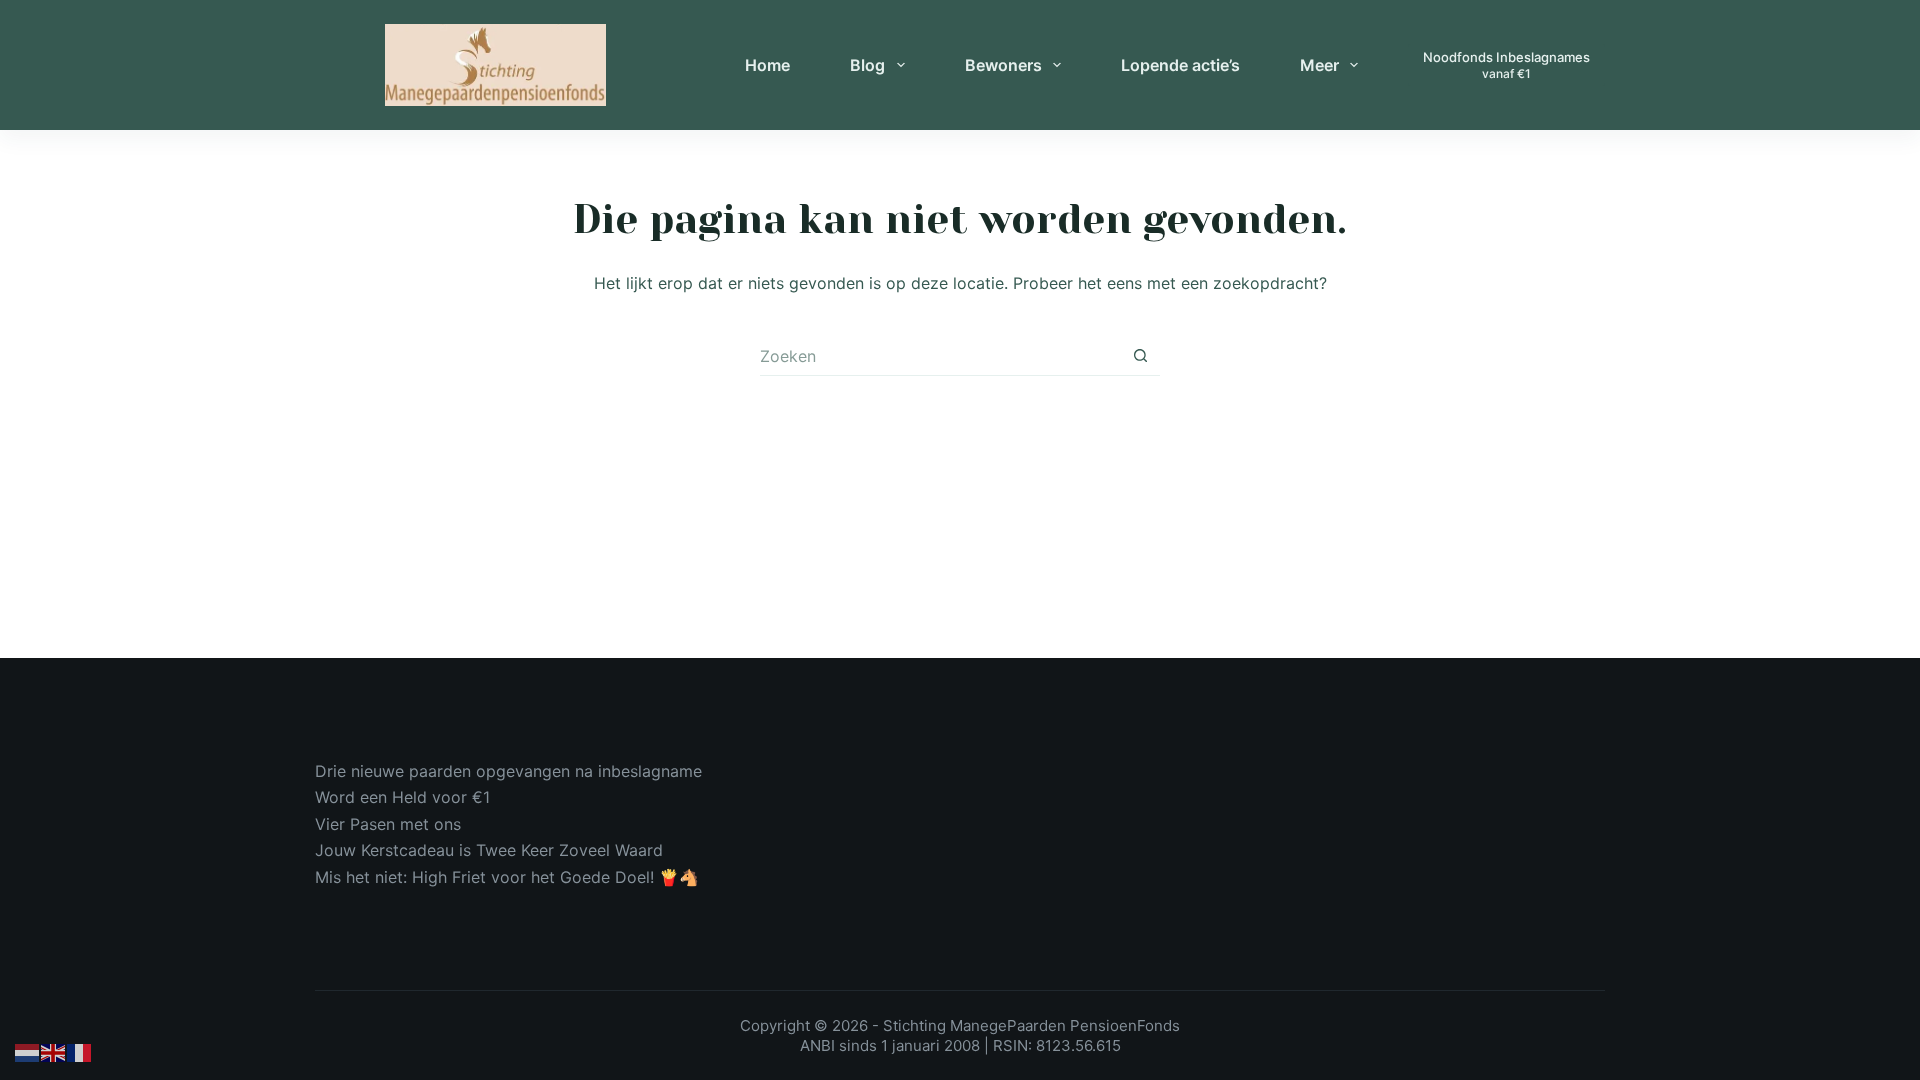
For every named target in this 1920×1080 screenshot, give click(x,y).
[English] (54, 1052)
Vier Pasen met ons (388, 824)
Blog (867, 65)
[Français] (80, 1052)
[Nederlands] (28, 1052)
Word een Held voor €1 (402, 797)
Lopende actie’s (1180, 65)
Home (767, 65)
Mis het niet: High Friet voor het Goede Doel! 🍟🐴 (507, 877)
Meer (1319, 65)
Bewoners (1003, 65)
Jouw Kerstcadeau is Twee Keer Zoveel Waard (489, 850)
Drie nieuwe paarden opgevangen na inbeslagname (508, 771)
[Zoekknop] (1140, 356)
